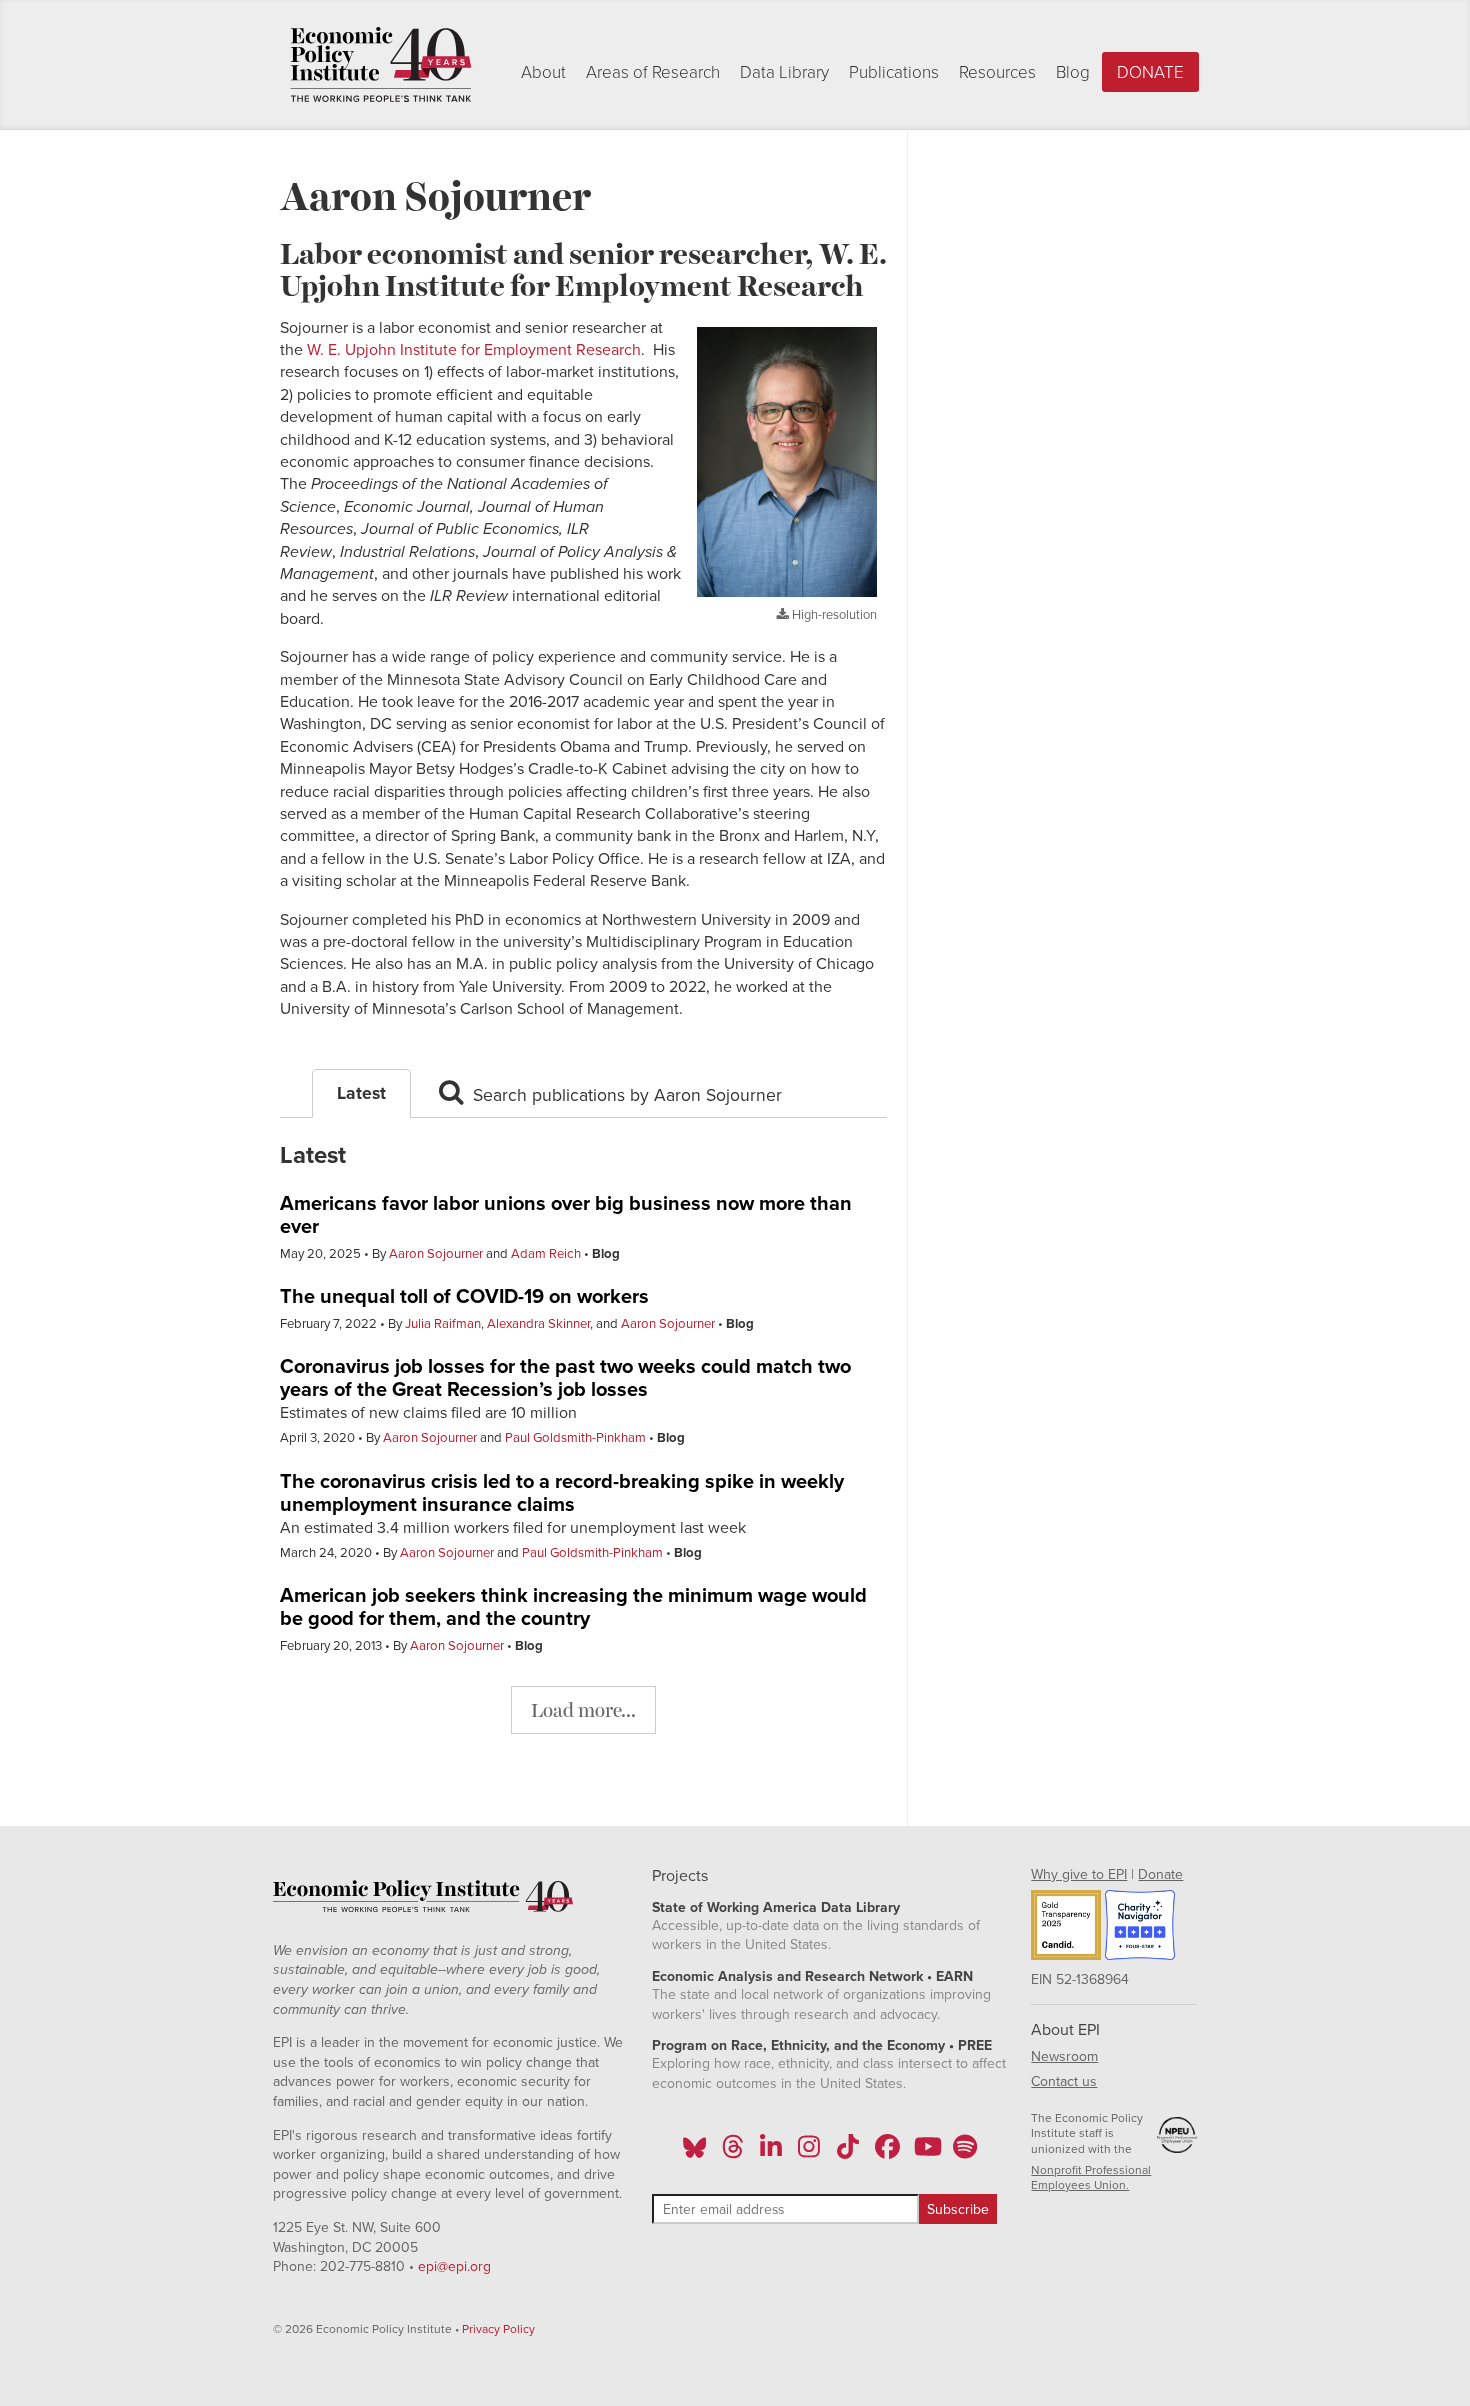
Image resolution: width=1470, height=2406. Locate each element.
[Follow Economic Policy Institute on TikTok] (848, 2153)
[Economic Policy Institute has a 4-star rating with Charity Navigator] (1140, 1928)
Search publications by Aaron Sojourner (625, 1095)
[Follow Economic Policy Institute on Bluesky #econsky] (694, 2153)
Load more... (583, 1709)
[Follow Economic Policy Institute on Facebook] (886, 2153)
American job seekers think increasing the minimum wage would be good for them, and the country (573, 1607)
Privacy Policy (498, 2329)
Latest (361, 1093)
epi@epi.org (454, 2266)
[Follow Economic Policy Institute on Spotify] (964, 2153)
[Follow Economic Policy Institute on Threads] (733, 2153)
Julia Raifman (443, 1324)
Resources (997, 72)
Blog (1073, 72)
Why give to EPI (1079, 1874)
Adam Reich (546, 1254)
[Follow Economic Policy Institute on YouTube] (925, 2153)
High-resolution (833, 615)
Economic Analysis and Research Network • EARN (812, 1976)
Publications (894, 72)
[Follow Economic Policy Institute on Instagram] (809, 2153)
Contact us (1064, 2081)
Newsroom (1064, 2056)
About (543, 72)
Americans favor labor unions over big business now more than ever (566, 1215)
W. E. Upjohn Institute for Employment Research (474, 350)
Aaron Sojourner (436, 1254)
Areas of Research (653, 72)
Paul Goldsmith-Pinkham (575, 1438)
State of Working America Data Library (776, 1907)
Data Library (784, 72)
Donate (1150, 72)
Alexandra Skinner (538, 1324)
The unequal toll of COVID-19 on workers (464, 1297)
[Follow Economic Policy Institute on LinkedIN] (771, 2153)
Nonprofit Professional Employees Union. (1091, 2178)
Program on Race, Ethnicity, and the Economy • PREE (822, 2045)
